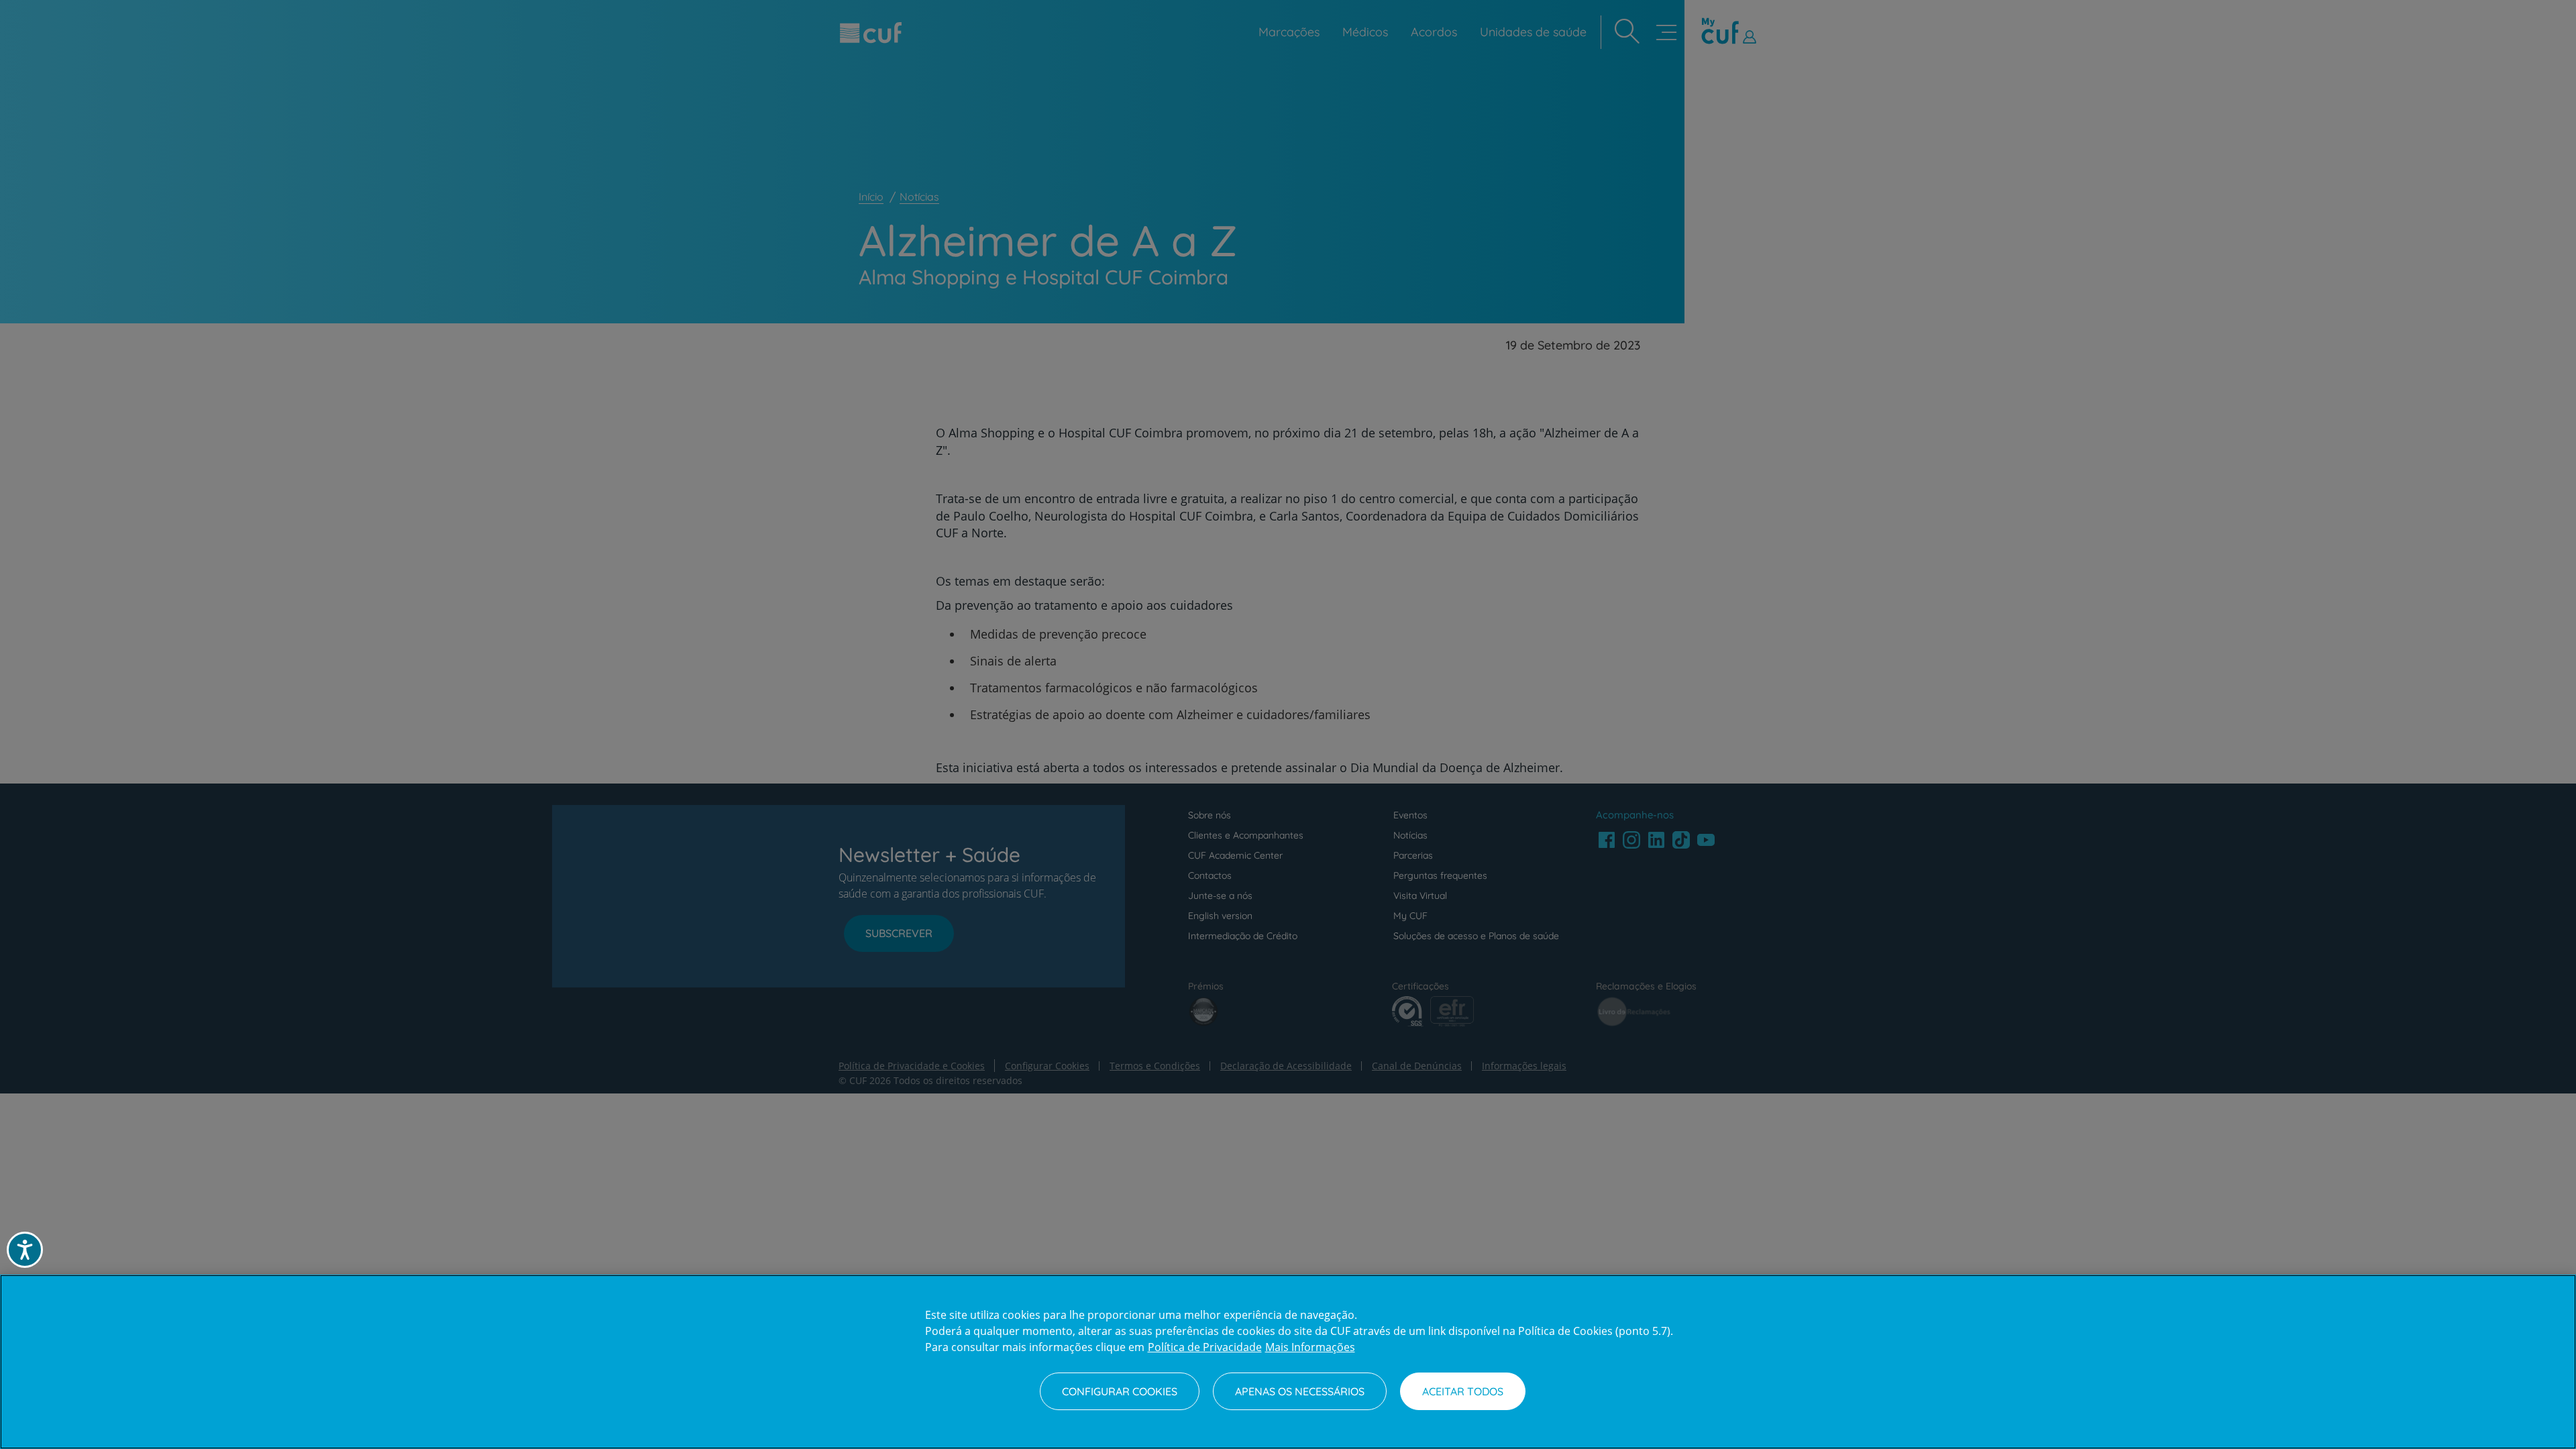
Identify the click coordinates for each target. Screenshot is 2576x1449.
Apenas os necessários (1300, 1391)
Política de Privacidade (1205, 1347)
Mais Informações (1310, 1347)
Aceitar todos (1463, 1391)
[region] (1288, 1362)
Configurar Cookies (1120, 1391)
